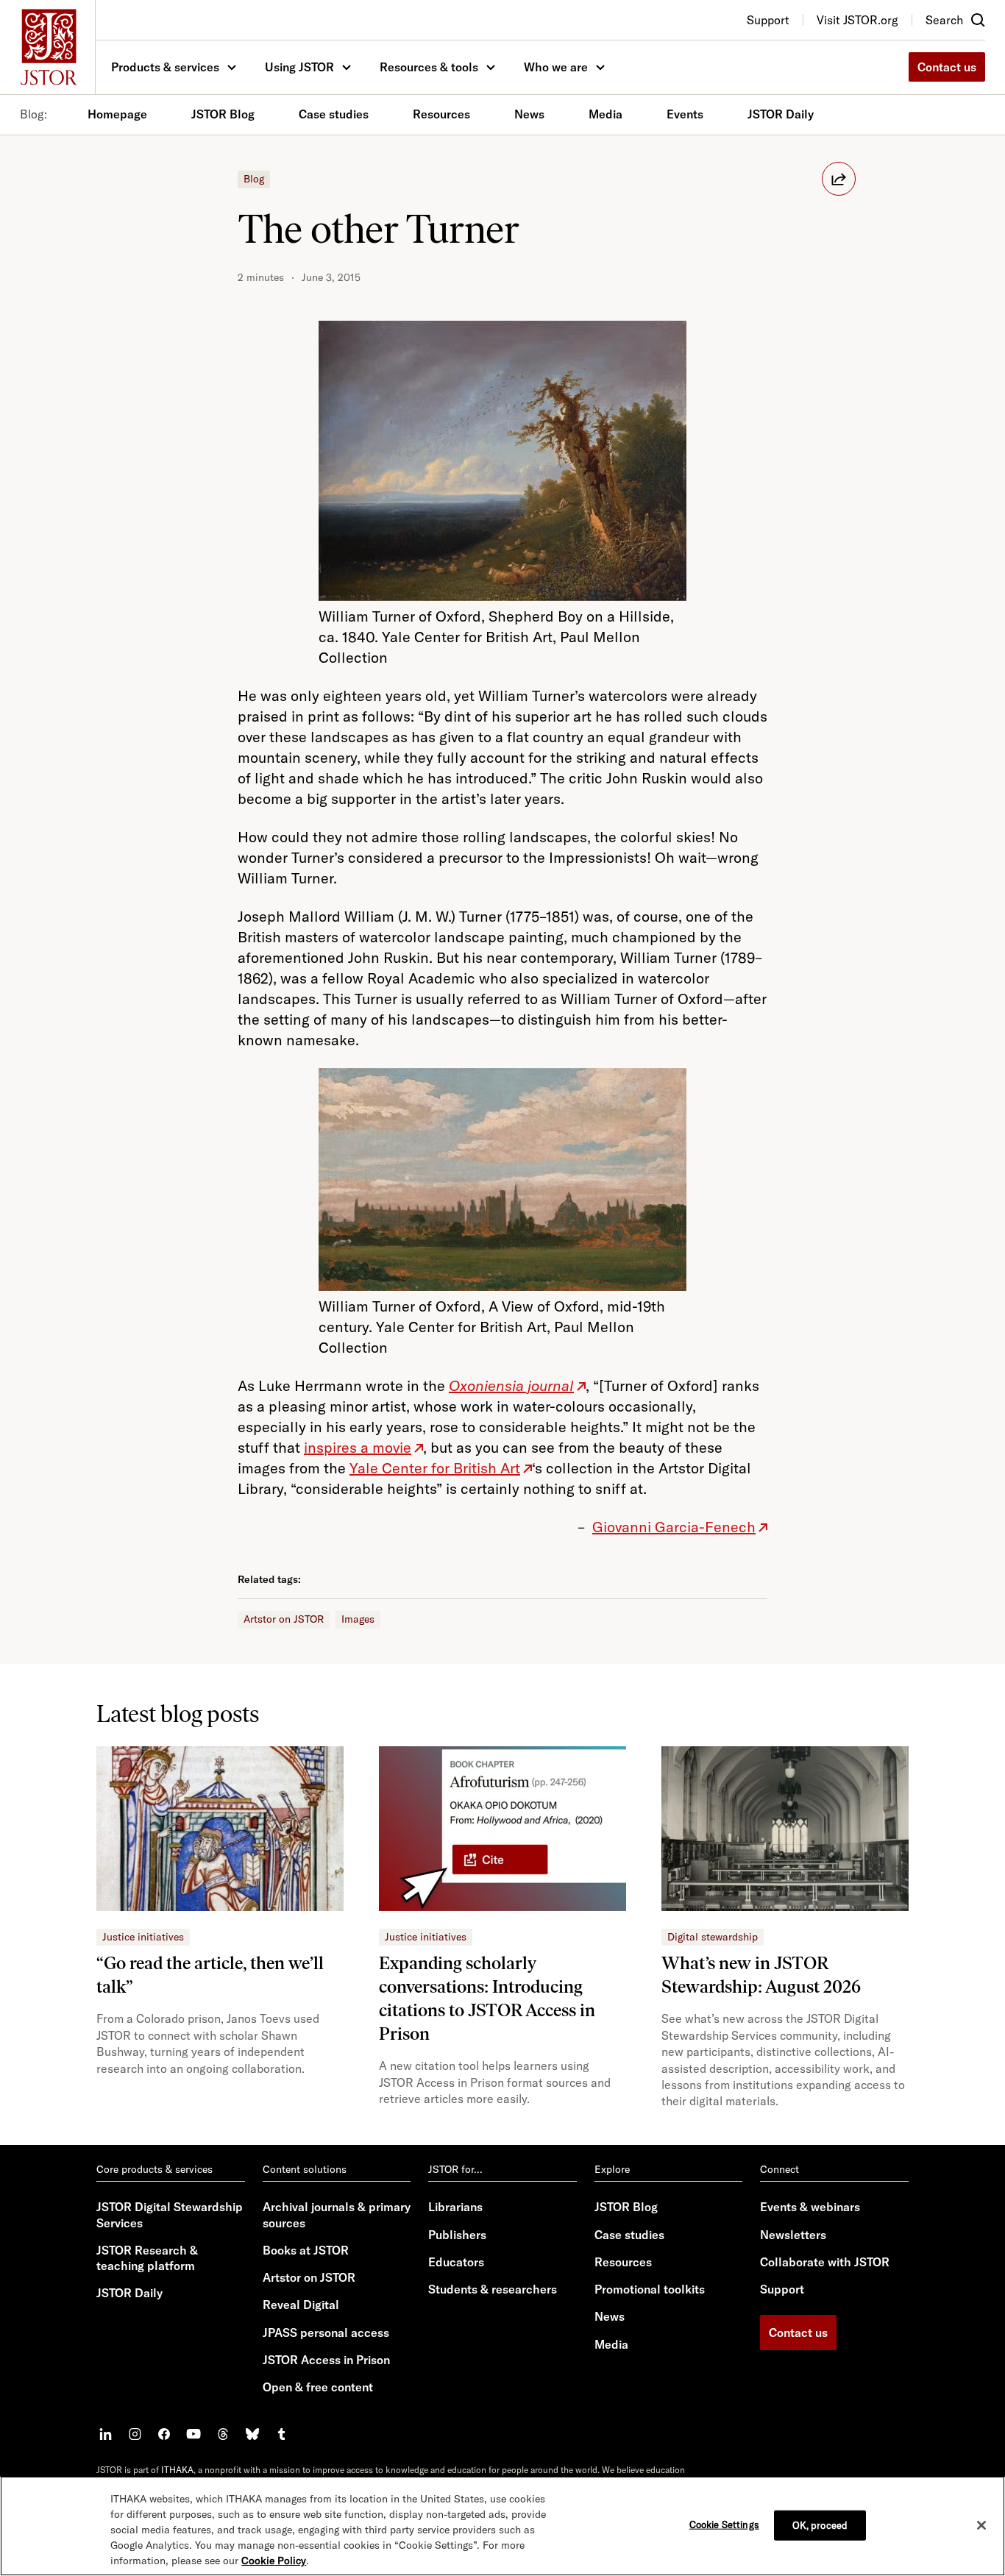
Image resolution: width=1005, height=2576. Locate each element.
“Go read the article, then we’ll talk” (210, 1975)
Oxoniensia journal (511, 1385)
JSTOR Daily (781, 114)
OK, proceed (820, 2525)
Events (685, 114)
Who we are (556, 67)
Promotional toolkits (650, 2289)
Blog (254, 179)
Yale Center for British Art (435, 1468)
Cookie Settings (724, 2524)
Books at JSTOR (306, 2250)
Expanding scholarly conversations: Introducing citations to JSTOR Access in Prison (487, 1998)
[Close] (981, 2525)
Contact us (947, 67)
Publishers (457, 2235)
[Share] (839, 179)
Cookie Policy (274, 2561)
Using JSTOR (299, 67)
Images (358, 1619)
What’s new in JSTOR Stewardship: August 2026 (761, 1975)
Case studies (334, 114)
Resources (441, 114)
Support (782, 2289)
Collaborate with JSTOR (825, 2262)
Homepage (117, 114)
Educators (456, 2262)
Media (606, 114)
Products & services (165, 67)
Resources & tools (429, 67)
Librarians (455, 2207)
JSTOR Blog (223, 114)
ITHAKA (177, 2470)
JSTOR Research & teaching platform (147, 2258)
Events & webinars (810, 2207)
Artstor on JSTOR (284, 1619)
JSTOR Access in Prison (326, 2360)
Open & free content (318, 2387)
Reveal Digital (301, 2305)
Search (944, 20)
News (529, 114)
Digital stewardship (713, 1937)
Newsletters (793, 2235)
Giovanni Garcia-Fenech (674, 1527)
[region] (502, 2526)
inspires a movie (358, 1447)
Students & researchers (493, 2289)
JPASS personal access (326, 2333)
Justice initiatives (143, 1937)
